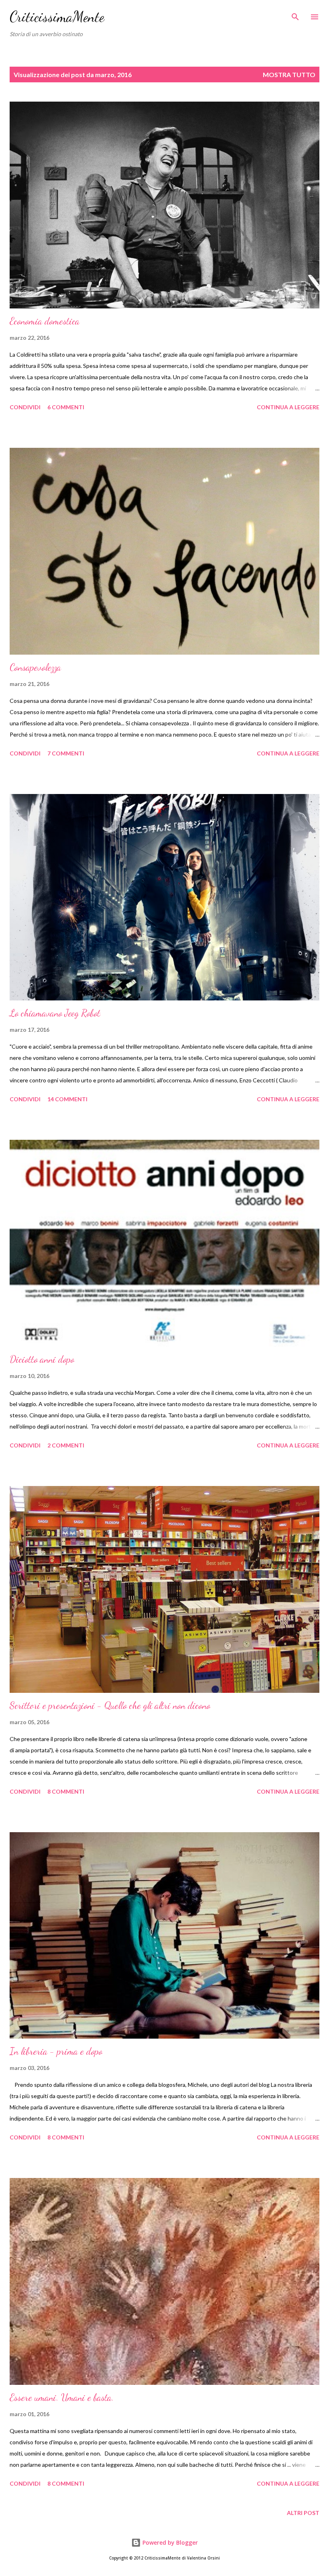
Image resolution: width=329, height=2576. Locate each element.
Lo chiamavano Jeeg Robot (55, 1013)
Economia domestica (45, 321)
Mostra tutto (289, 75)
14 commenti (67, 1099)
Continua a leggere (288, 407)
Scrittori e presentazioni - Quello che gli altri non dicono (110, 1705)
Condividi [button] (25, 407)
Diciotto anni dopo (42, 1359)
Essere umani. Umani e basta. (62, 2397)
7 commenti (66, 753)
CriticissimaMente (57, 17)
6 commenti (66, 407)
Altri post (303, 2513)
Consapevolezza (35, 667)
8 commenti (66, 1791)
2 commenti (66, 1445)
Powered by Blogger (169, 2542)
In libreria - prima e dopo (56, 2051)
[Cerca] (295, 14)
